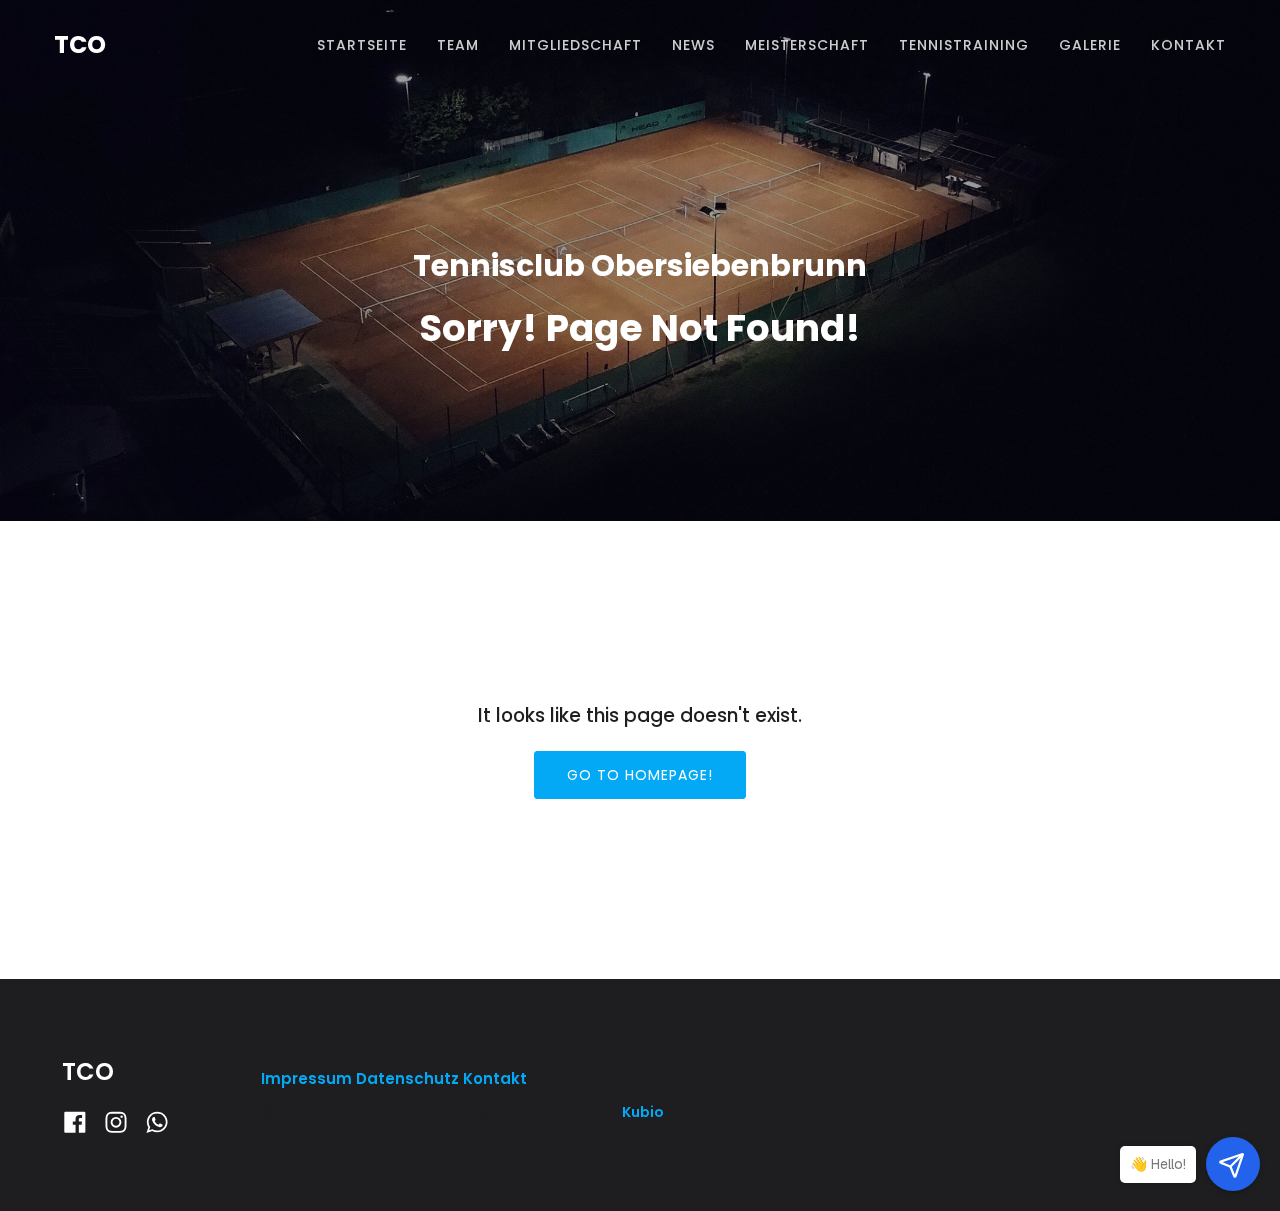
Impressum (308, 1078)
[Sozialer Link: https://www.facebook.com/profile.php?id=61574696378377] (82, 1123)
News (693, 45)
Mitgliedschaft (575, 45)
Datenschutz (407, 1078)
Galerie (1090, 45)
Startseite (362, 45)
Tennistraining (964, 45)
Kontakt (1188, 45)
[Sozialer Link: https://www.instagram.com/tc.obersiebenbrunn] (123, 1123)
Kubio (643, 1112)
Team (458, 45)
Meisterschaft (807, 45)
